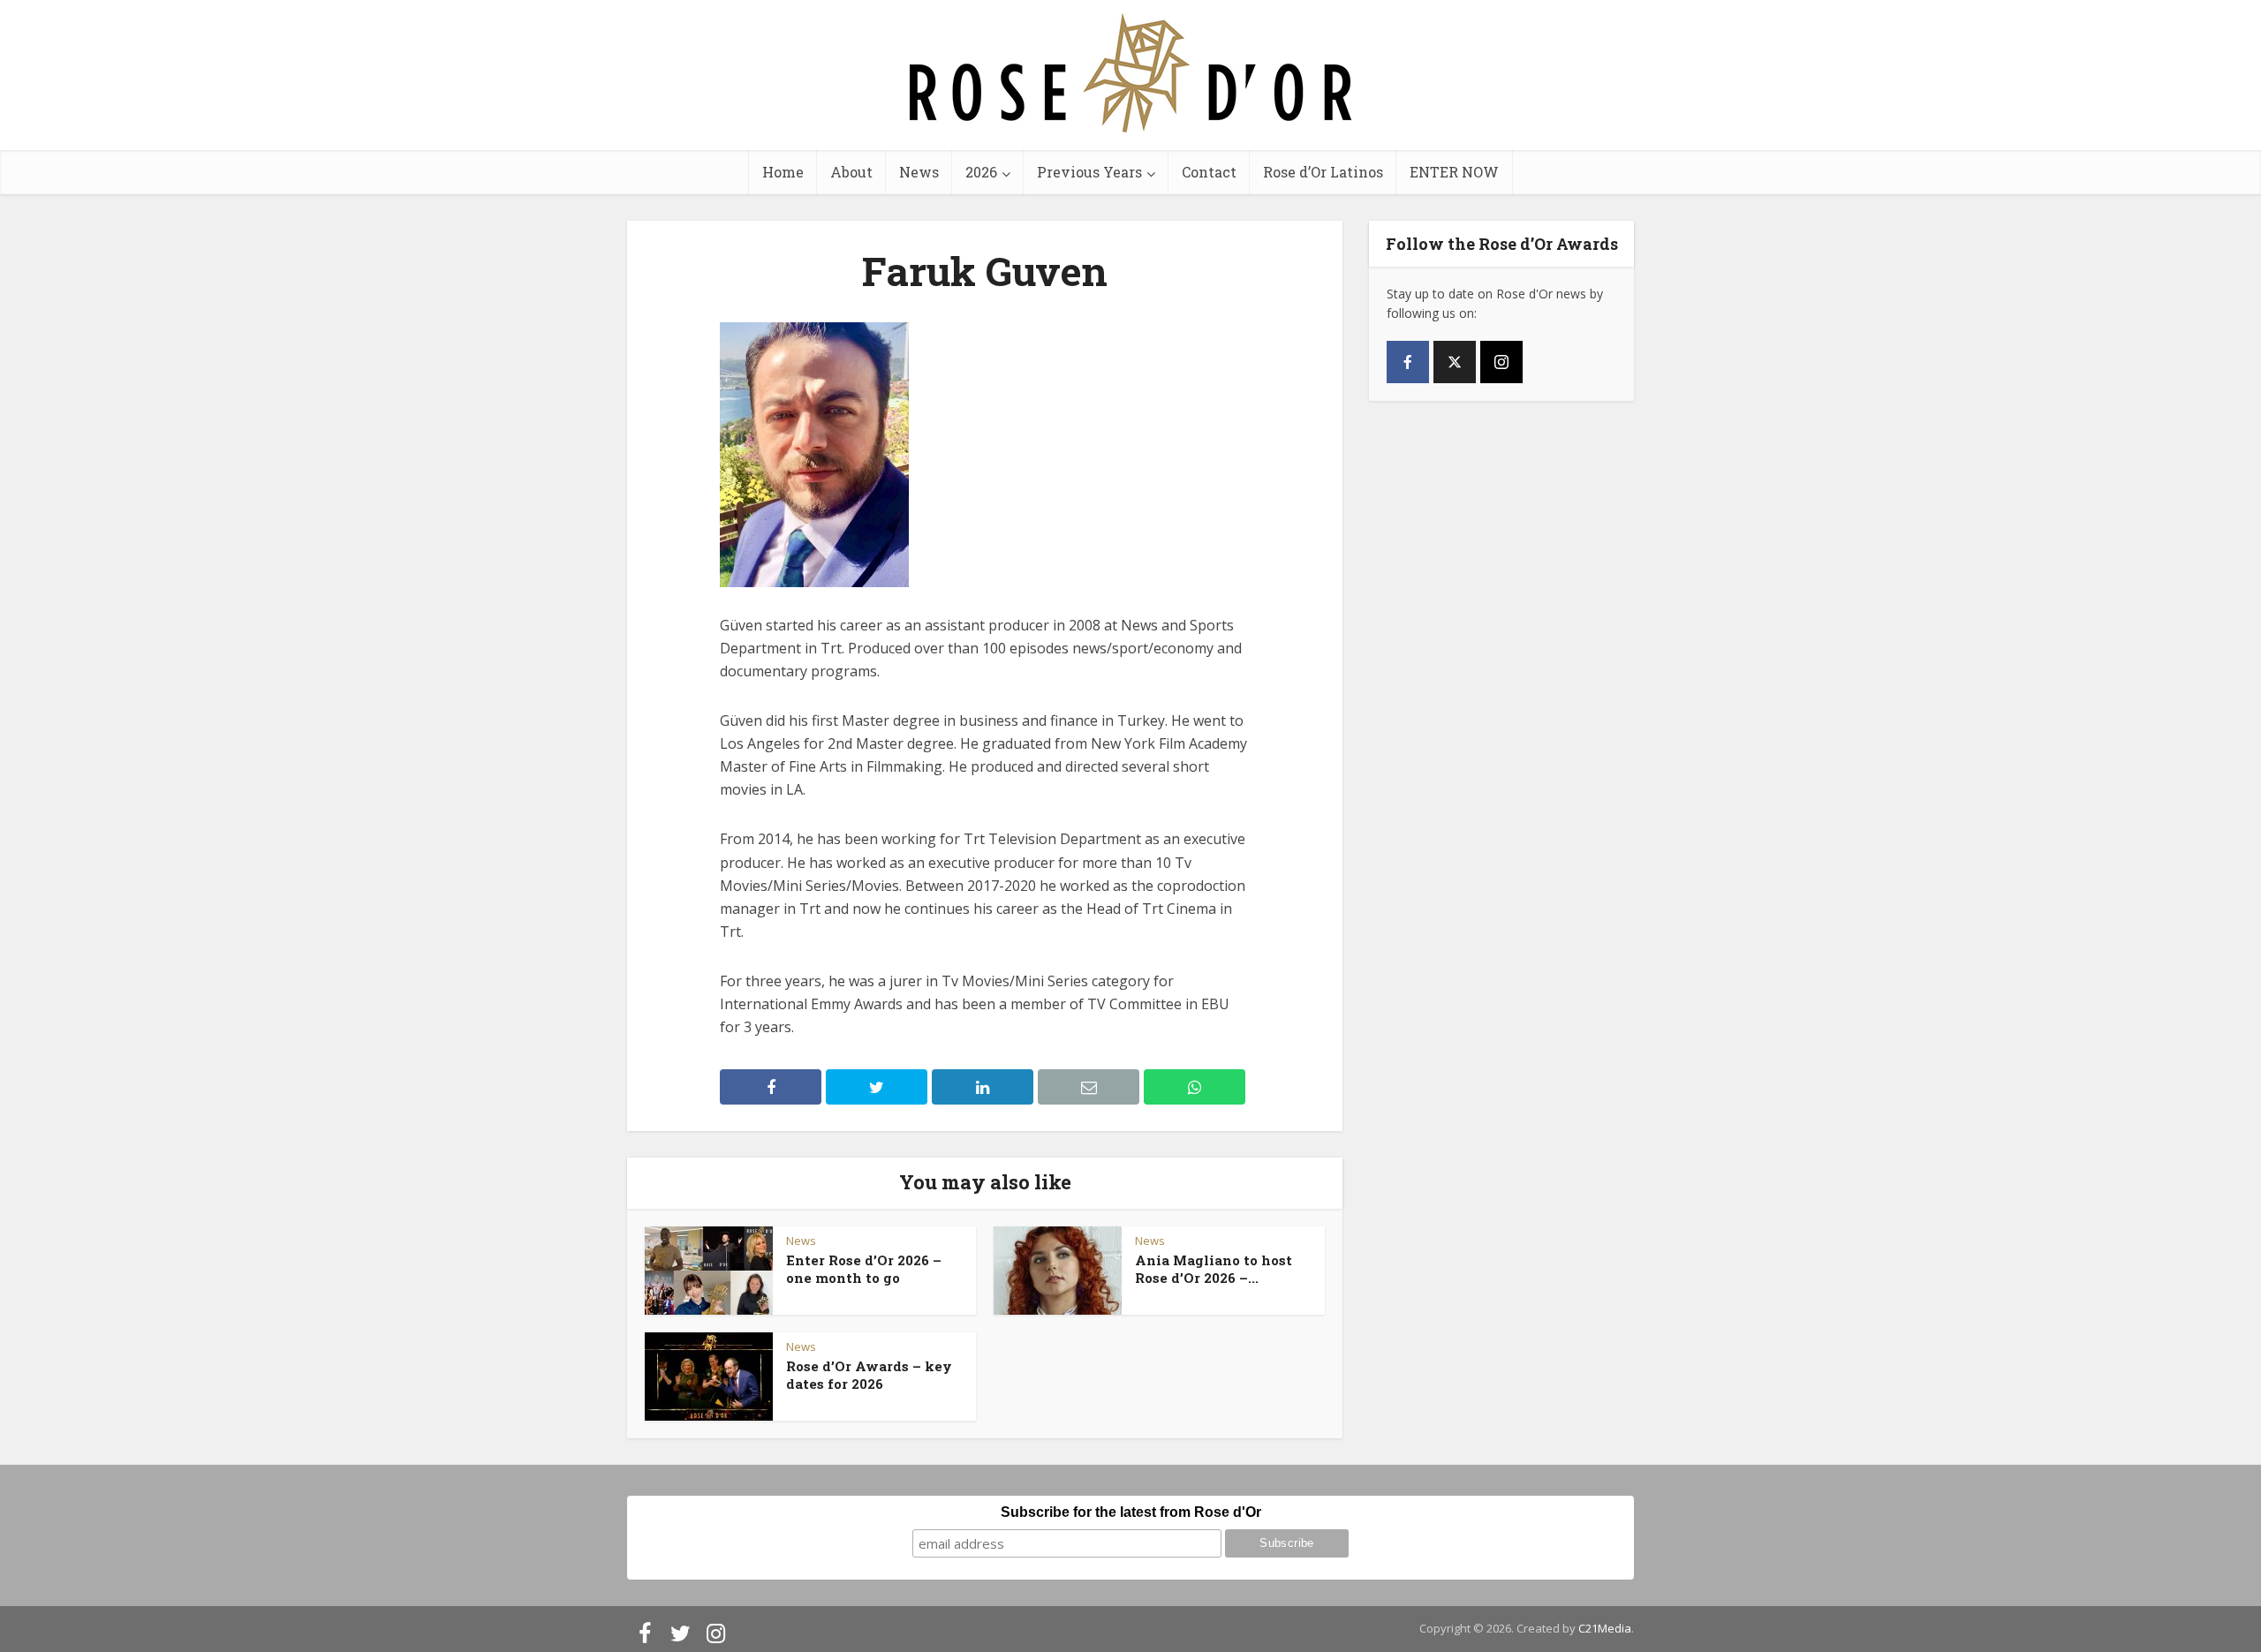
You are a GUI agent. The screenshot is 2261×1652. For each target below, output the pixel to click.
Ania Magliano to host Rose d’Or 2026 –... (1214, 1269)
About (851, 172)
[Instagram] (1501, 362)
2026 (981, 172)
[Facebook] (1408, 362)
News (919, 172)
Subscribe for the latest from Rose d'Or (1131, 1512)
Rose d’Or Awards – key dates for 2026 (869, 1375)
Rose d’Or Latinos (1323, 172)
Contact (1209, 172)
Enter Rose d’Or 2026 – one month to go (864, 1269)
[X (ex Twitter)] (1455, 362)
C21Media (1605, 1628)
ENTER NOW (1454, 172)
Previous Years (1089, 172)
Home (783, 172)
